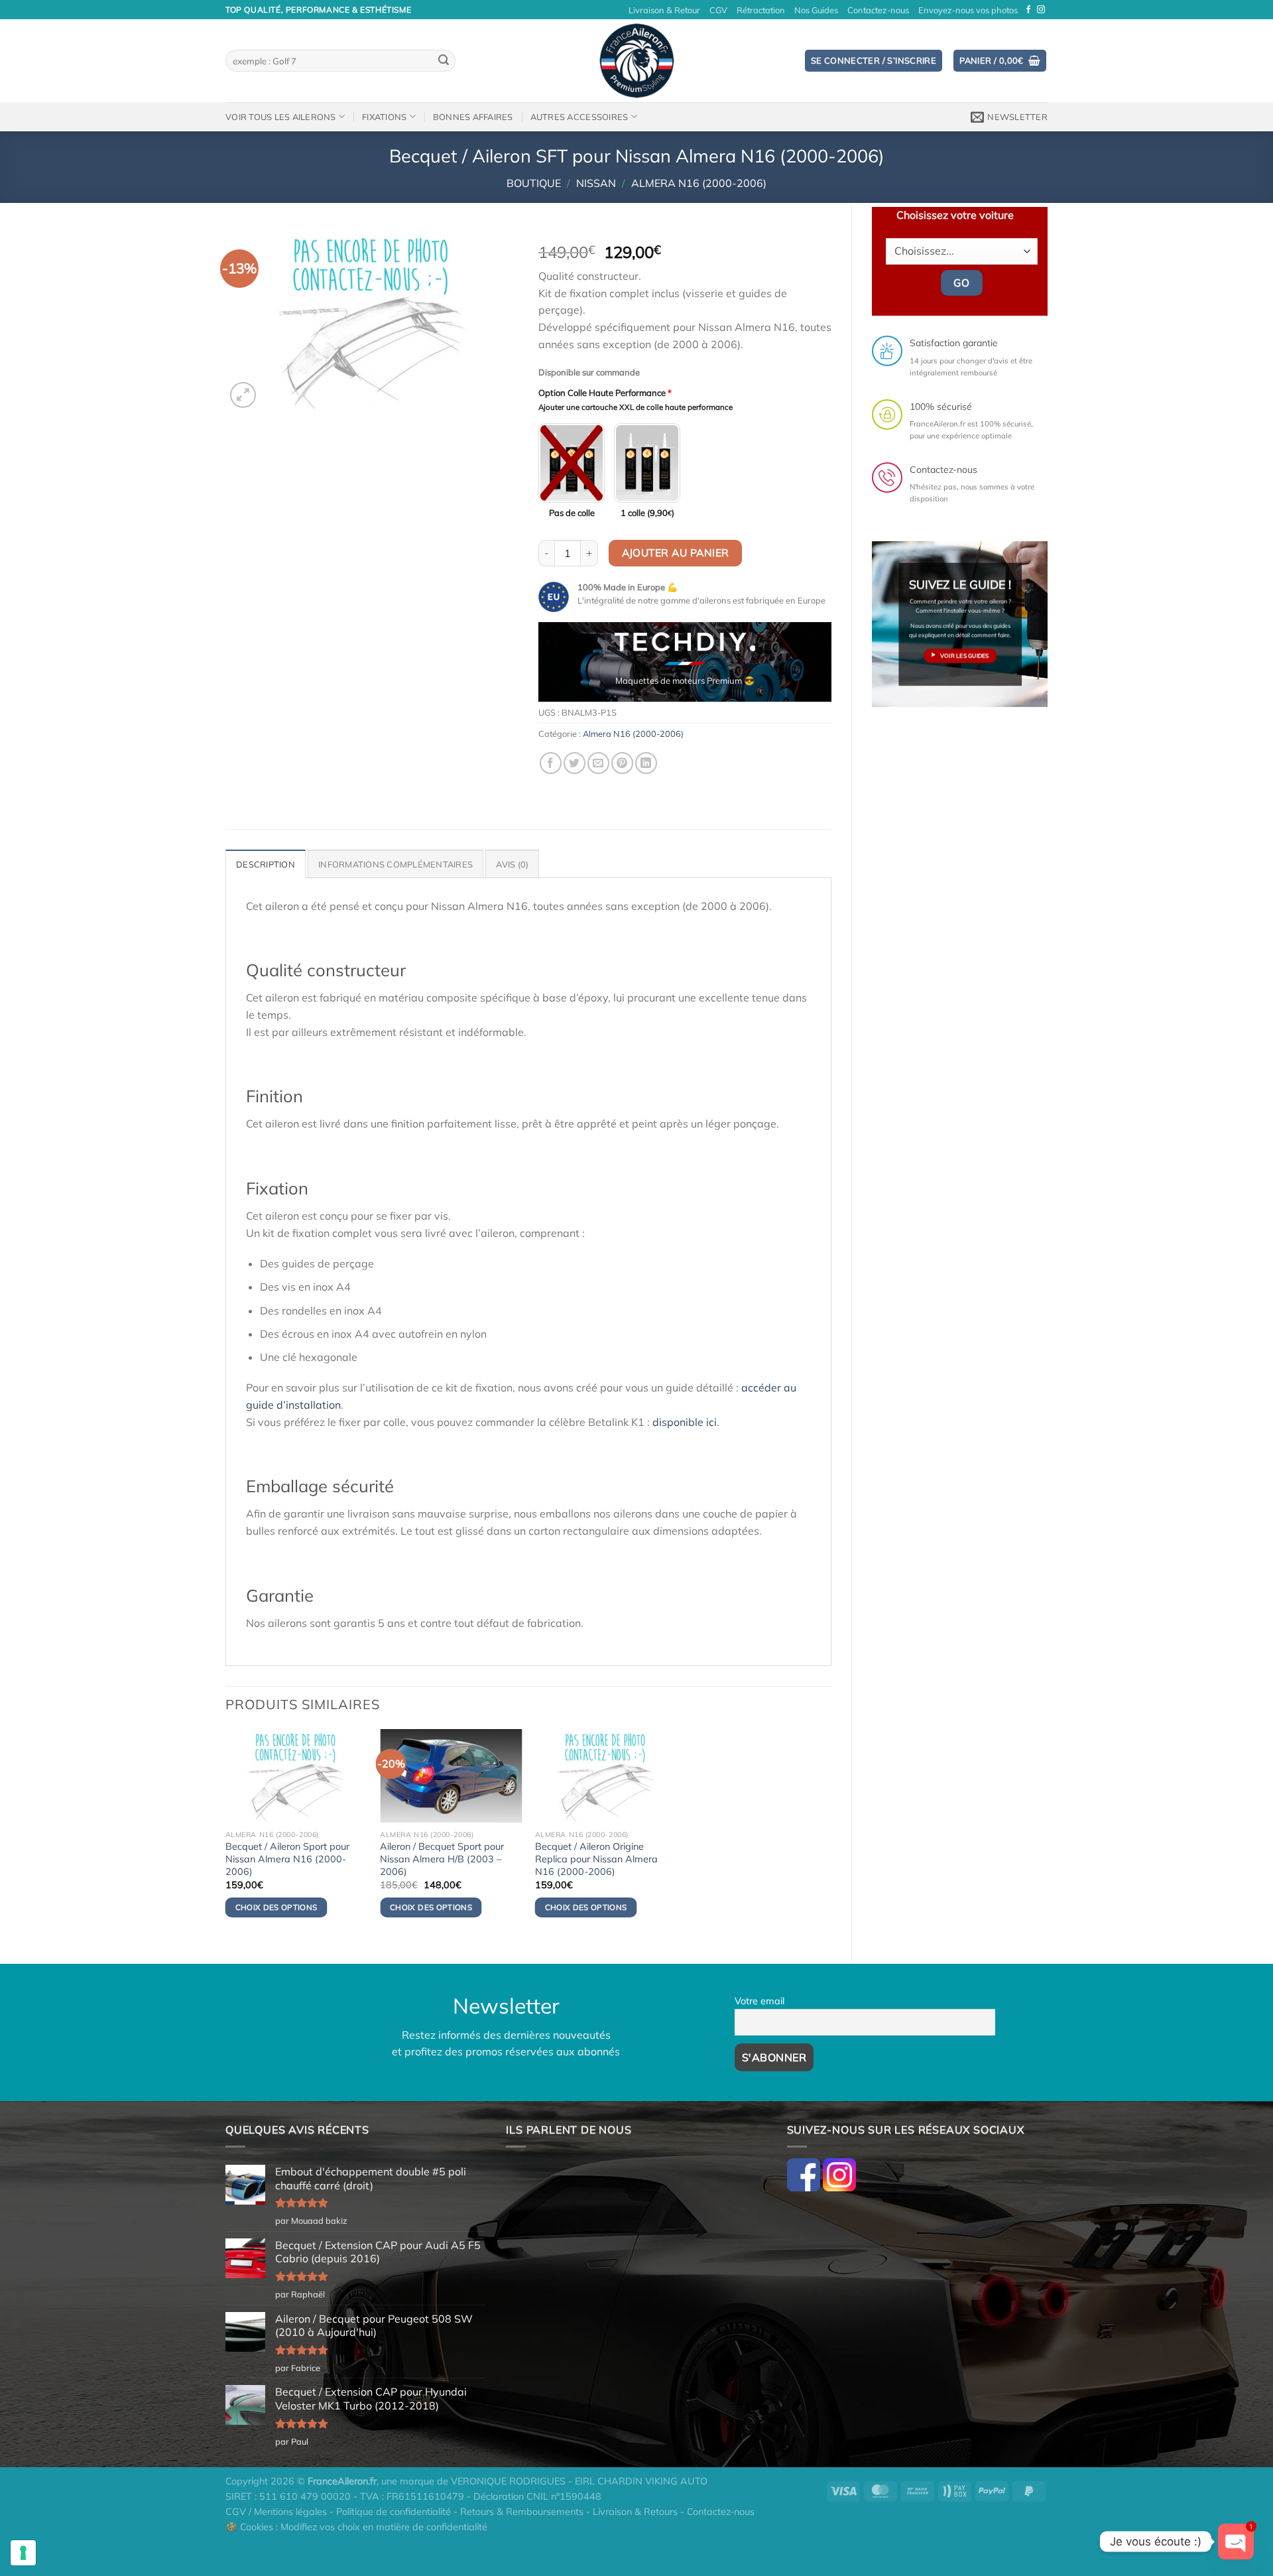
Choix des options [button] (276, 1907)
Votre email (759, 2001)
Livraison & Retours (635, 2512)
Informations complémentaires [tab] (395, 864)
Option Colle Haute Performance (605, 393)
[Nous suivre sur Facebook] (1028, 10)
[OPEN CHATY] (1236, 2542)
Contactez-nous (878, 10)
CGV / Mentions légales (276, 2512)
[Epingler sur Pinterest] (622, 763)
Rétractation (761, 10)
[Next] (809, 667)
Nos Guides (816, 10)
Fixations (384, 117)
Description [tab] (266, 864)
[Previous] (561, 667)
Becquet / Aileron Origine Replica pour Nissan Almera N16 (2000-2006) (596, 1859)
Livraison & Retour (664, 10)
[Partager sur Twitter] (575, 763)
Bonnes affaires (473, 117)
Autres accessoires (579, 117)
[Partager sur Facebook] (551, 763)
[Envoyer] (444, 61)
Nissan (596, 183)
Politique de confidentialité (394, 2512)
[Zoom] (243, 395)
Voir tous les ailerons (281, 117)
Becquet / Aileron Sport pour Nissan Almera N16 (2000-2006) (287, 1859)
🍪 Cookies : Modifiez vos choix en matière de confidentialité (356, 2527)
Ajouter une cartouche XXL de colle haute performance (636, 407)
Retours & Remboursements (522, 2512)
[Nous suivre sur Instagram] (1041, 10)
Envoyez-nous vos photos (968, 10)
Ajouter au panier (676, 552)
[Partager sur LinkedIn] (646, 763)
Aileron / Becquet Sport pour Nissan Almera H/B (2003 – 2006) (442, 1859)
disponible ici (685, 1422)
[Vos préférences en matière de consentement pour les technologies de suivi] (23, 2553)
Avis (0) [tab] (512, 864)
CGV (718, 10)
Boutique (534, 183)
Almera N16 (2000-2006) (699, 183)
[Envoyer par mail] (598, 763)
